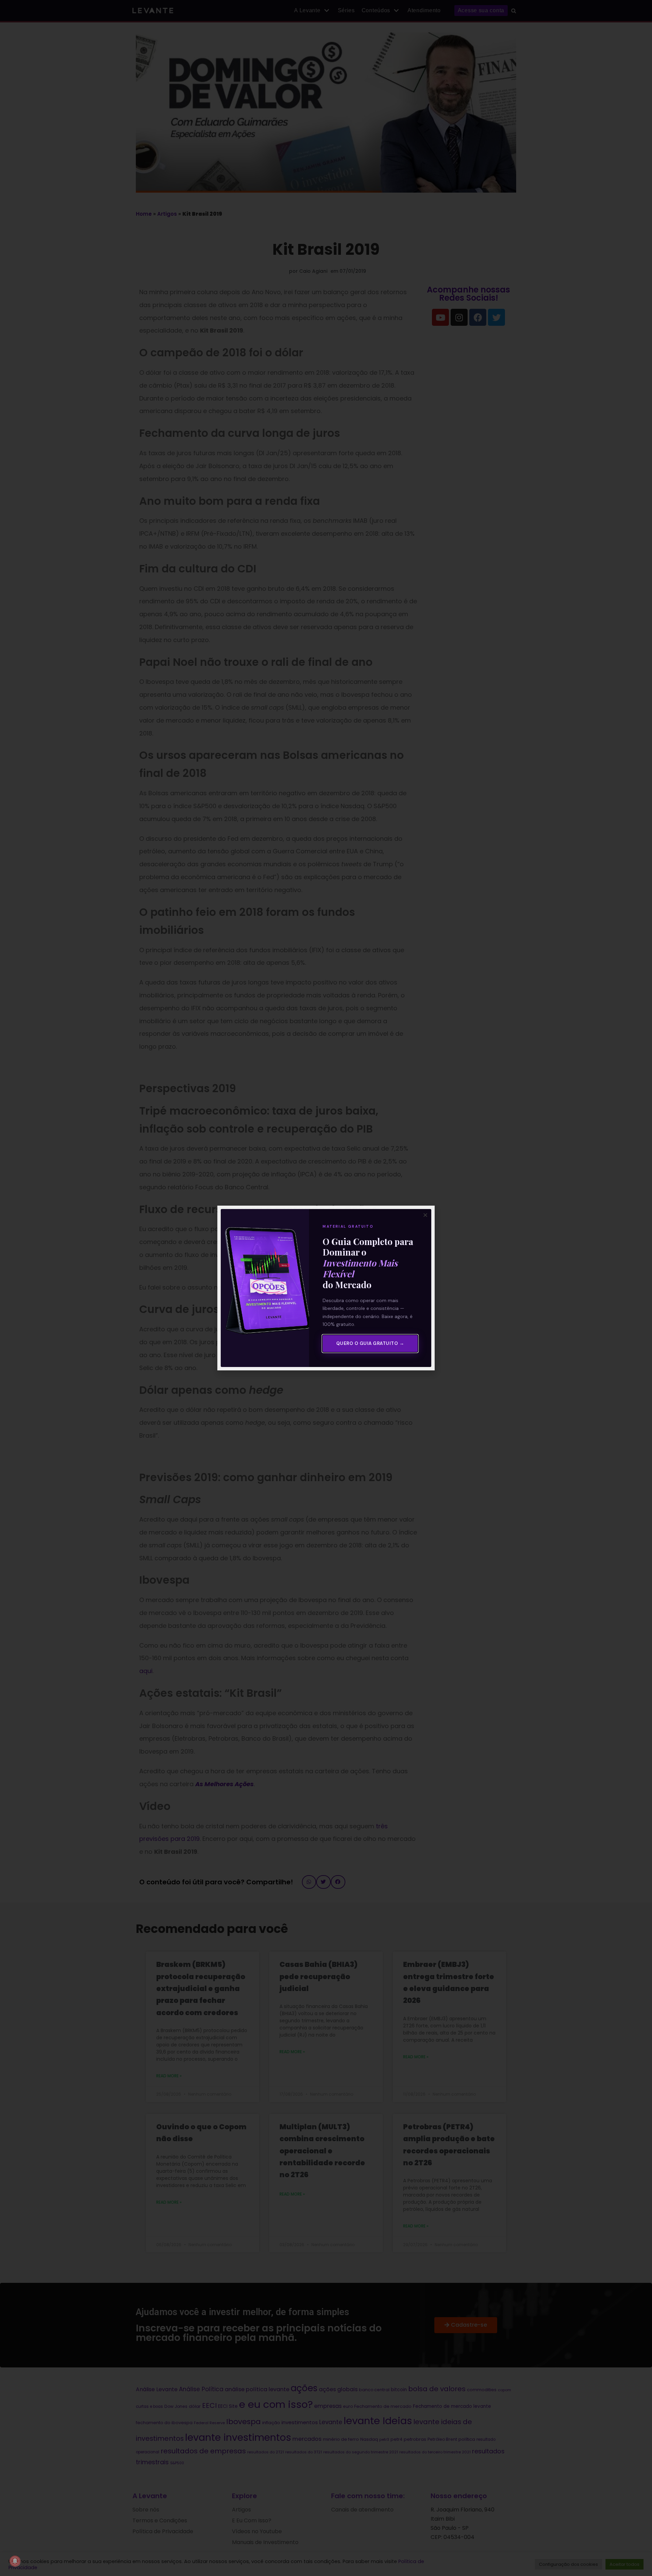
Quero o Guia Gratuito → (370, 1343)
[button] (425, 1215)
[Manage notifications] (15, 2561)
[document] (326, 1288)
